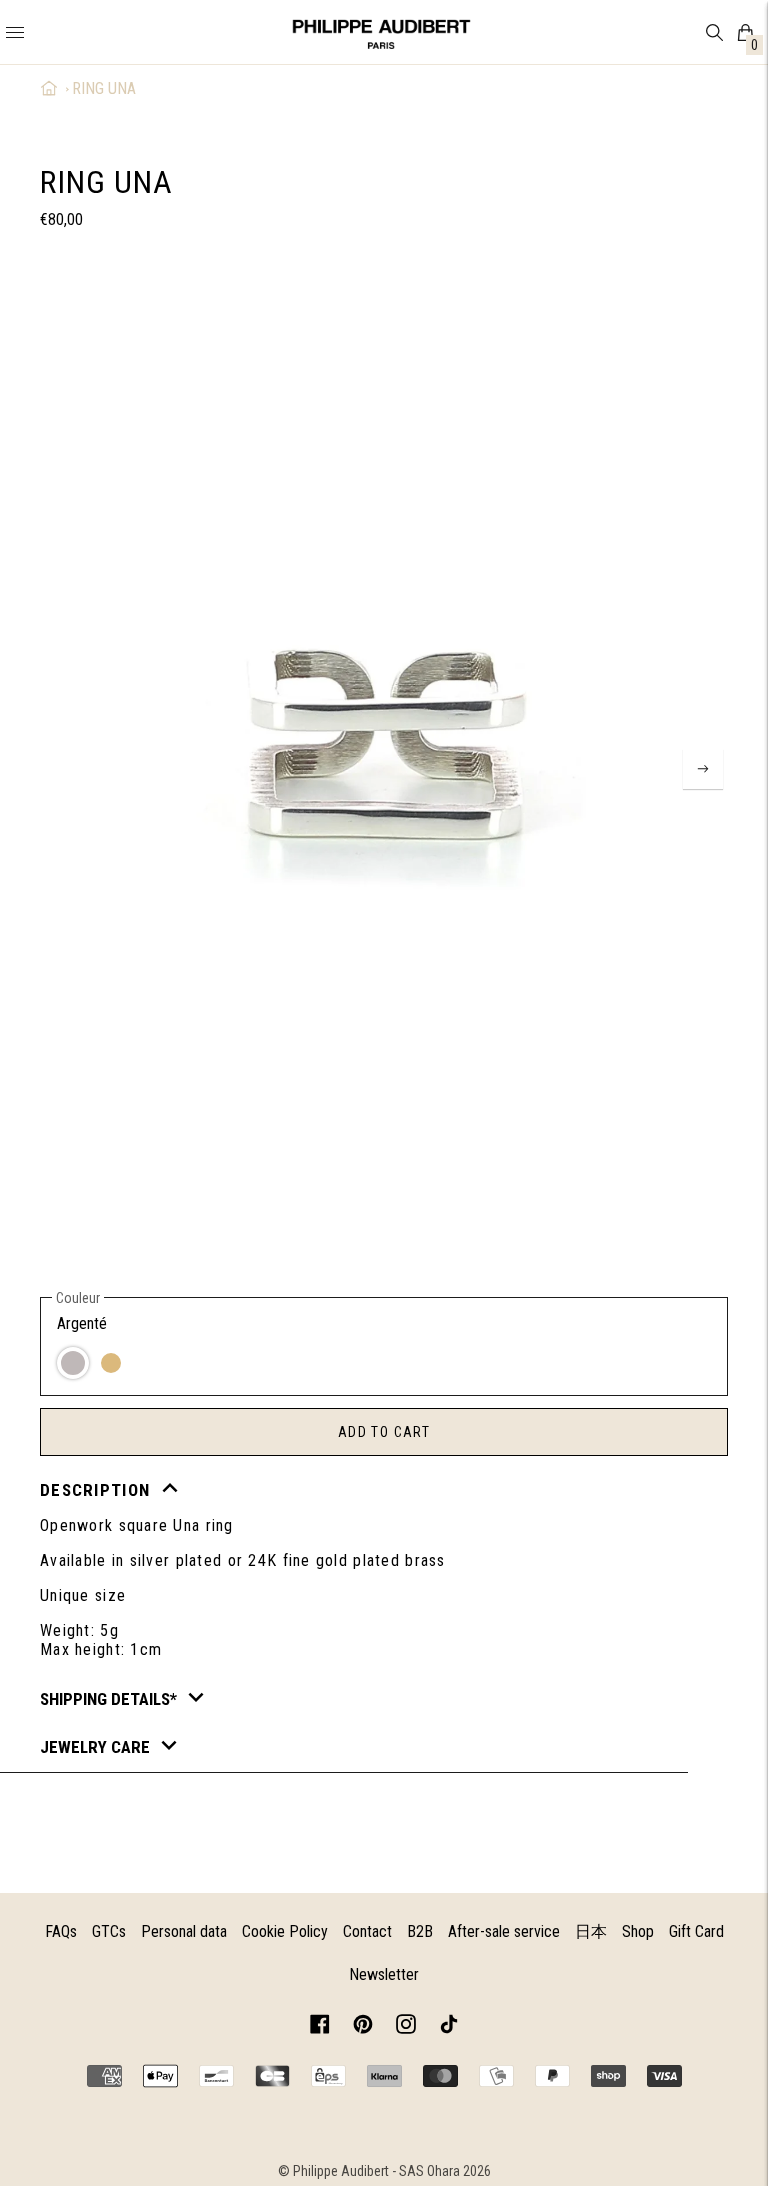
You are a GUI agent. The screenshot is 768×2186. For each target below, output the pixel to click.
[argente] (73, 1363)
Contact (367, 1931)
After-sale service (504, 1931)
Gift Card (696, 1931)
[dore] (111, 1363)
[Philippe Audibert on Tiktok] (449, 2027)
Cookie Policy (285, 1931)
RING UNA (104, 88)
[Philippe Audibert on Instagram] (406, 2027)
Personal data (184, 1931)
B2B (420, 1931)
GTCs (109, 1931)
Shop (638, 1931)
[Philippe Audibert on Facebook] (320, 2027)
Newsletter (384, 1974)
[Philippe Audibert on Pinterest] (363, 2027)
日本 (591, 1931)
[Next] (703, 769)
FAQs (61, 1931)
